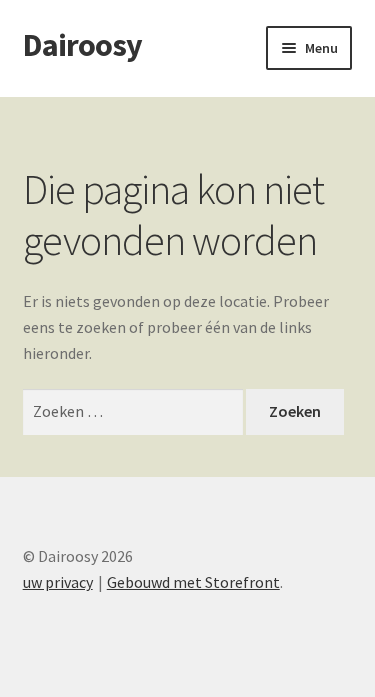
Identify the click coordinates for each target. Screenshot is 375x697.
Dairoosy (82, 45)
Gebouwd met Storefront (193, 582)
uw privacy (58, 582)
